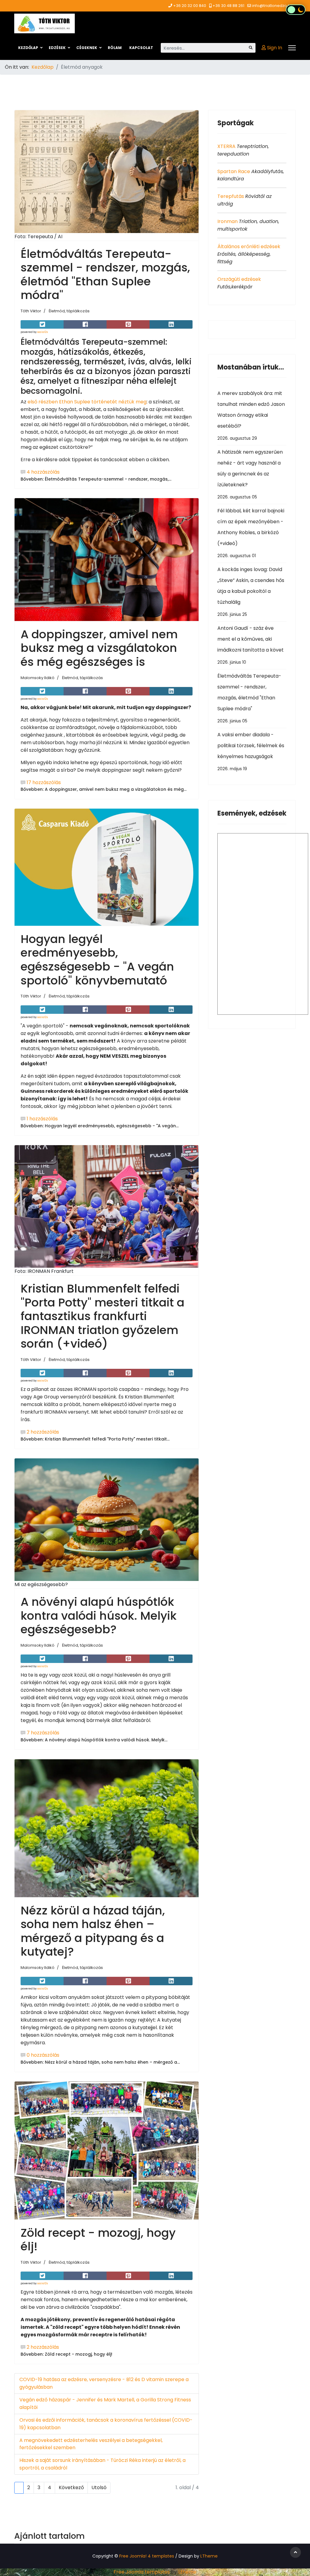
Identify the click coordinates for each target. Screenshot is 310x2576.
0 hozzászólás (43, 2055)
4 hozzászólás (43, 472)
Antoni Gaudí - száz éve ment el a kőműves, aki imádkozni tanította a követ (251, 645)
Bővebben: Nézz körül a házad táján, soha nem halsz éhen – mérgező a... (100, 2062)
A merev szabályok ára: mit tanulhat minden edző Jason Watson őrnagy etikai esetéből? (251, 416)
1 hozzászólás (42, 1119)
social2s (43, 332)
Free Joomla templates (142, 2572)
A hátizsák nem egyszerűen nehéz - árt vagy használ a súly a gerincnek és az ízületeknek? (250, 474)
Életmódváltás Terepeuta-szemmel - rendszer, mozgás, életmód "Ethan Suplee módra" (105, 274)
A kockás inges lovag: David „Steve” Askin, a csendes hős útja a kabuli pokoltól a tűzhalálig (251, 592)
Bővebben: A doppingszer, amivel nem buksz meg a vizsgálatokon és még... (104, 789)
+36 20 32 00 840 (190, 6)
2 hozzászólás (43, 1432)
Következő (71, 2487)
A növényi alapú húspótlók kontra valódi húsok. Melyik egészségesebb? (99, 1615)
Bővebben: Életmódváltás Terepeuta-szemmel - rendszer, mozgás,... (96, 479)
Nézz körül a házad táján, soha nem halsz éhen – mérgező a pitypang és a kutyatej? (93, 1931)
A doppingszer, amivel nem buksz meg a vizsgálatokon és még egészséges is (99, 648)
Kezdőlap (28, 48)
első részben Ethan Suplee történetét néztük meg (87, 402)
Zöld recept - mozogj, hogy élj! (98, 2240)
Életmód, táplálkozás (69, 311)
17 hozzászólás (44, 782)
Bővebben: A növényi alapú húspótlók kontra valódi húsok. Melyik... (94, 1740)
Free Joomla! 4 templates (147, 2556)
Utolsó (99, 2487)
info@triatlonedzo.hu (272, 6)
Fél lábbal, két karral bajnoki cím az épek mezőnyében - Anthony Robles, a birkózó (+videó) (251, 533)
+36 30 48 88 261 (228, 6)
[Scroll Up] (295, 2552)
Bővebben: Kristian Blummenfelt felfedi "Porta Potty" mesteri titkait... (95, 1439)
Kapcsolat (141, 48)
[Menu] (292, 48)
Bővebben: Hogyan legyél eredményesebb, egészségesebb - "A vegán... (100, 1126)
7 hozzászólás (43, 1733)
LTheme (209, 2556)
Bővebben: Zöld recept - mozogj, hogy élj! (66, 2354)
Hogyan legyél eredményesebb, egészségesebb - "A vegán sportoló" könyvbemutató (97, 960)
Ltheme (187, 2572)
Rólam (115, 48)
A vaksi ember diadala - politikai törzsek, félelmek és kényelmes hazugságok (251, 751)
